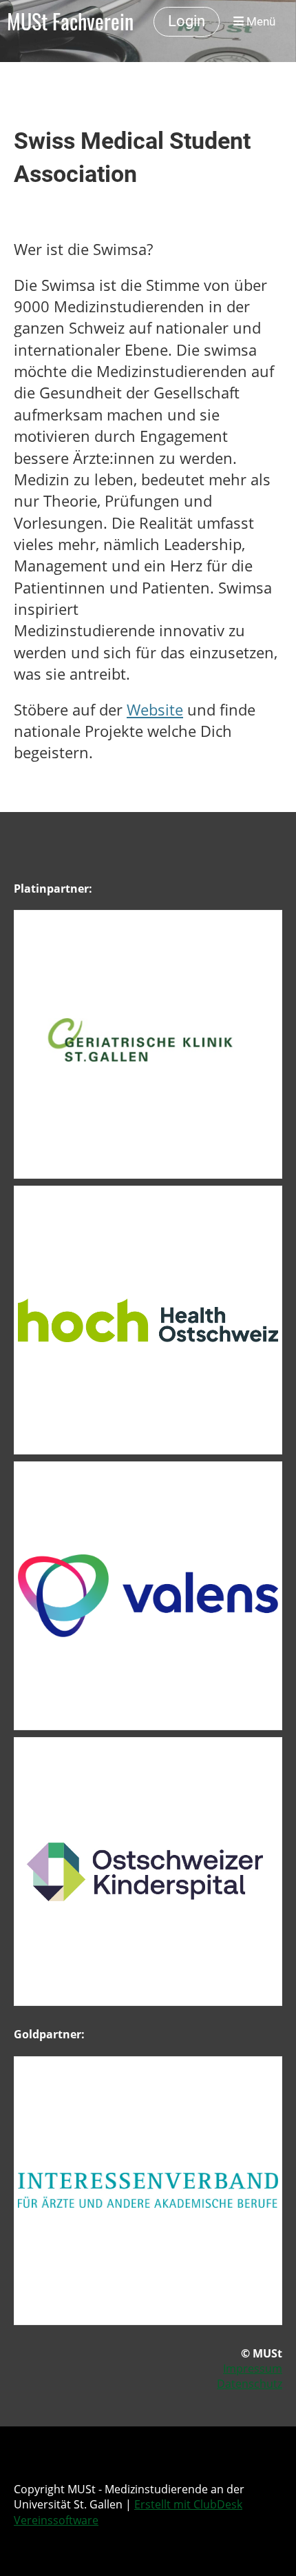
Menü (260, 21)
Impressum (253, 2369)
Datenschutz (250, 2384)
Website (155, 710)
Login (187, 21)
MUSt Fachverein (70, 21)
